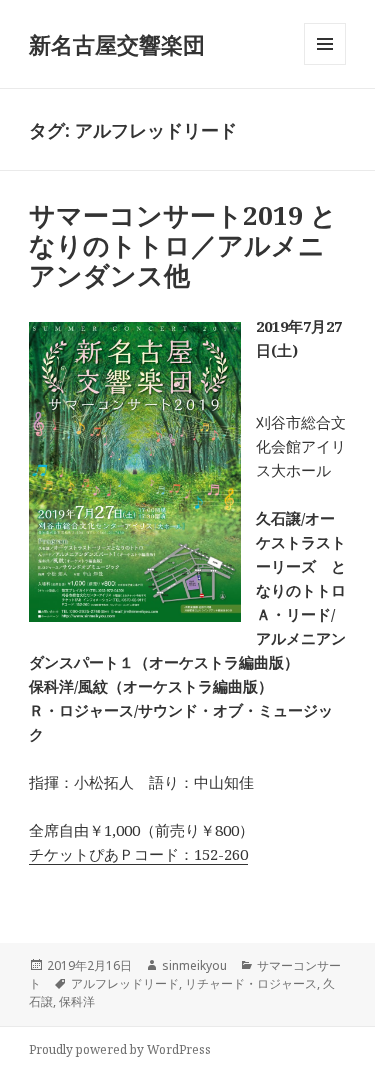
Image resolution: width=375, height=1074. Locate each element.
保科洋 (77, 1001)
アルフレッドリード (125, 983)
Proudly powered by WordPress (120, 1049)
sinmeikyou (194, 965)
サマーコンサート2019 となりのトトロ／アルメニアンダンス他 (183, 245)
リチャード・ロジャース (251, 983)
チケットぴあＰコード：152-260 (138, 854)
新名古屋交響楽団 (117, 44)
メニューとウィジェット (325, 64)
